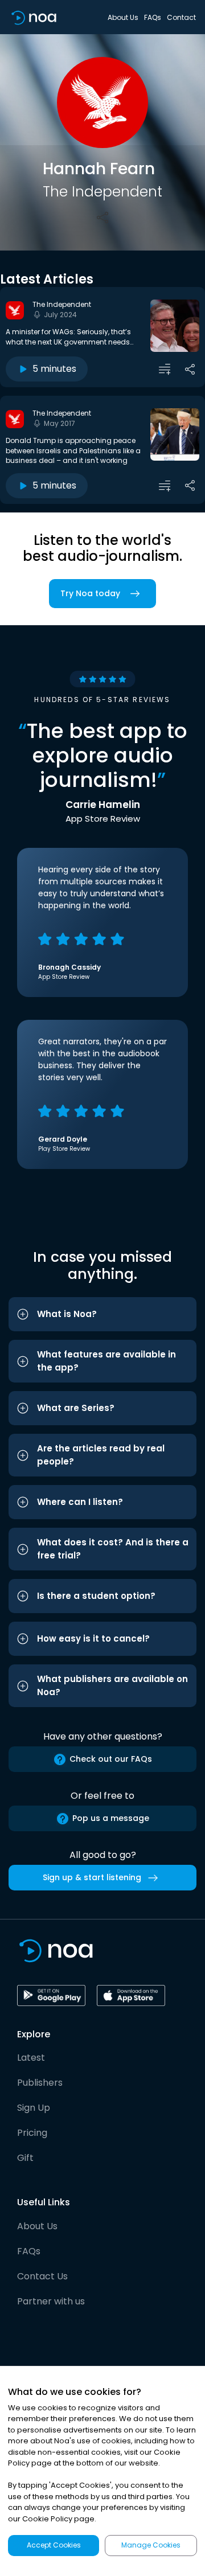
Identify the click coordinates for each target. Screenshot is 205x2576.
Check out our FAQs (111, 1759)
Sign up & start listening (92, 1877)
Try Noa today (90, 593)
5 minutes (54, 369)
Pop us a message (111, 1818)
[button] (102, 1314)
